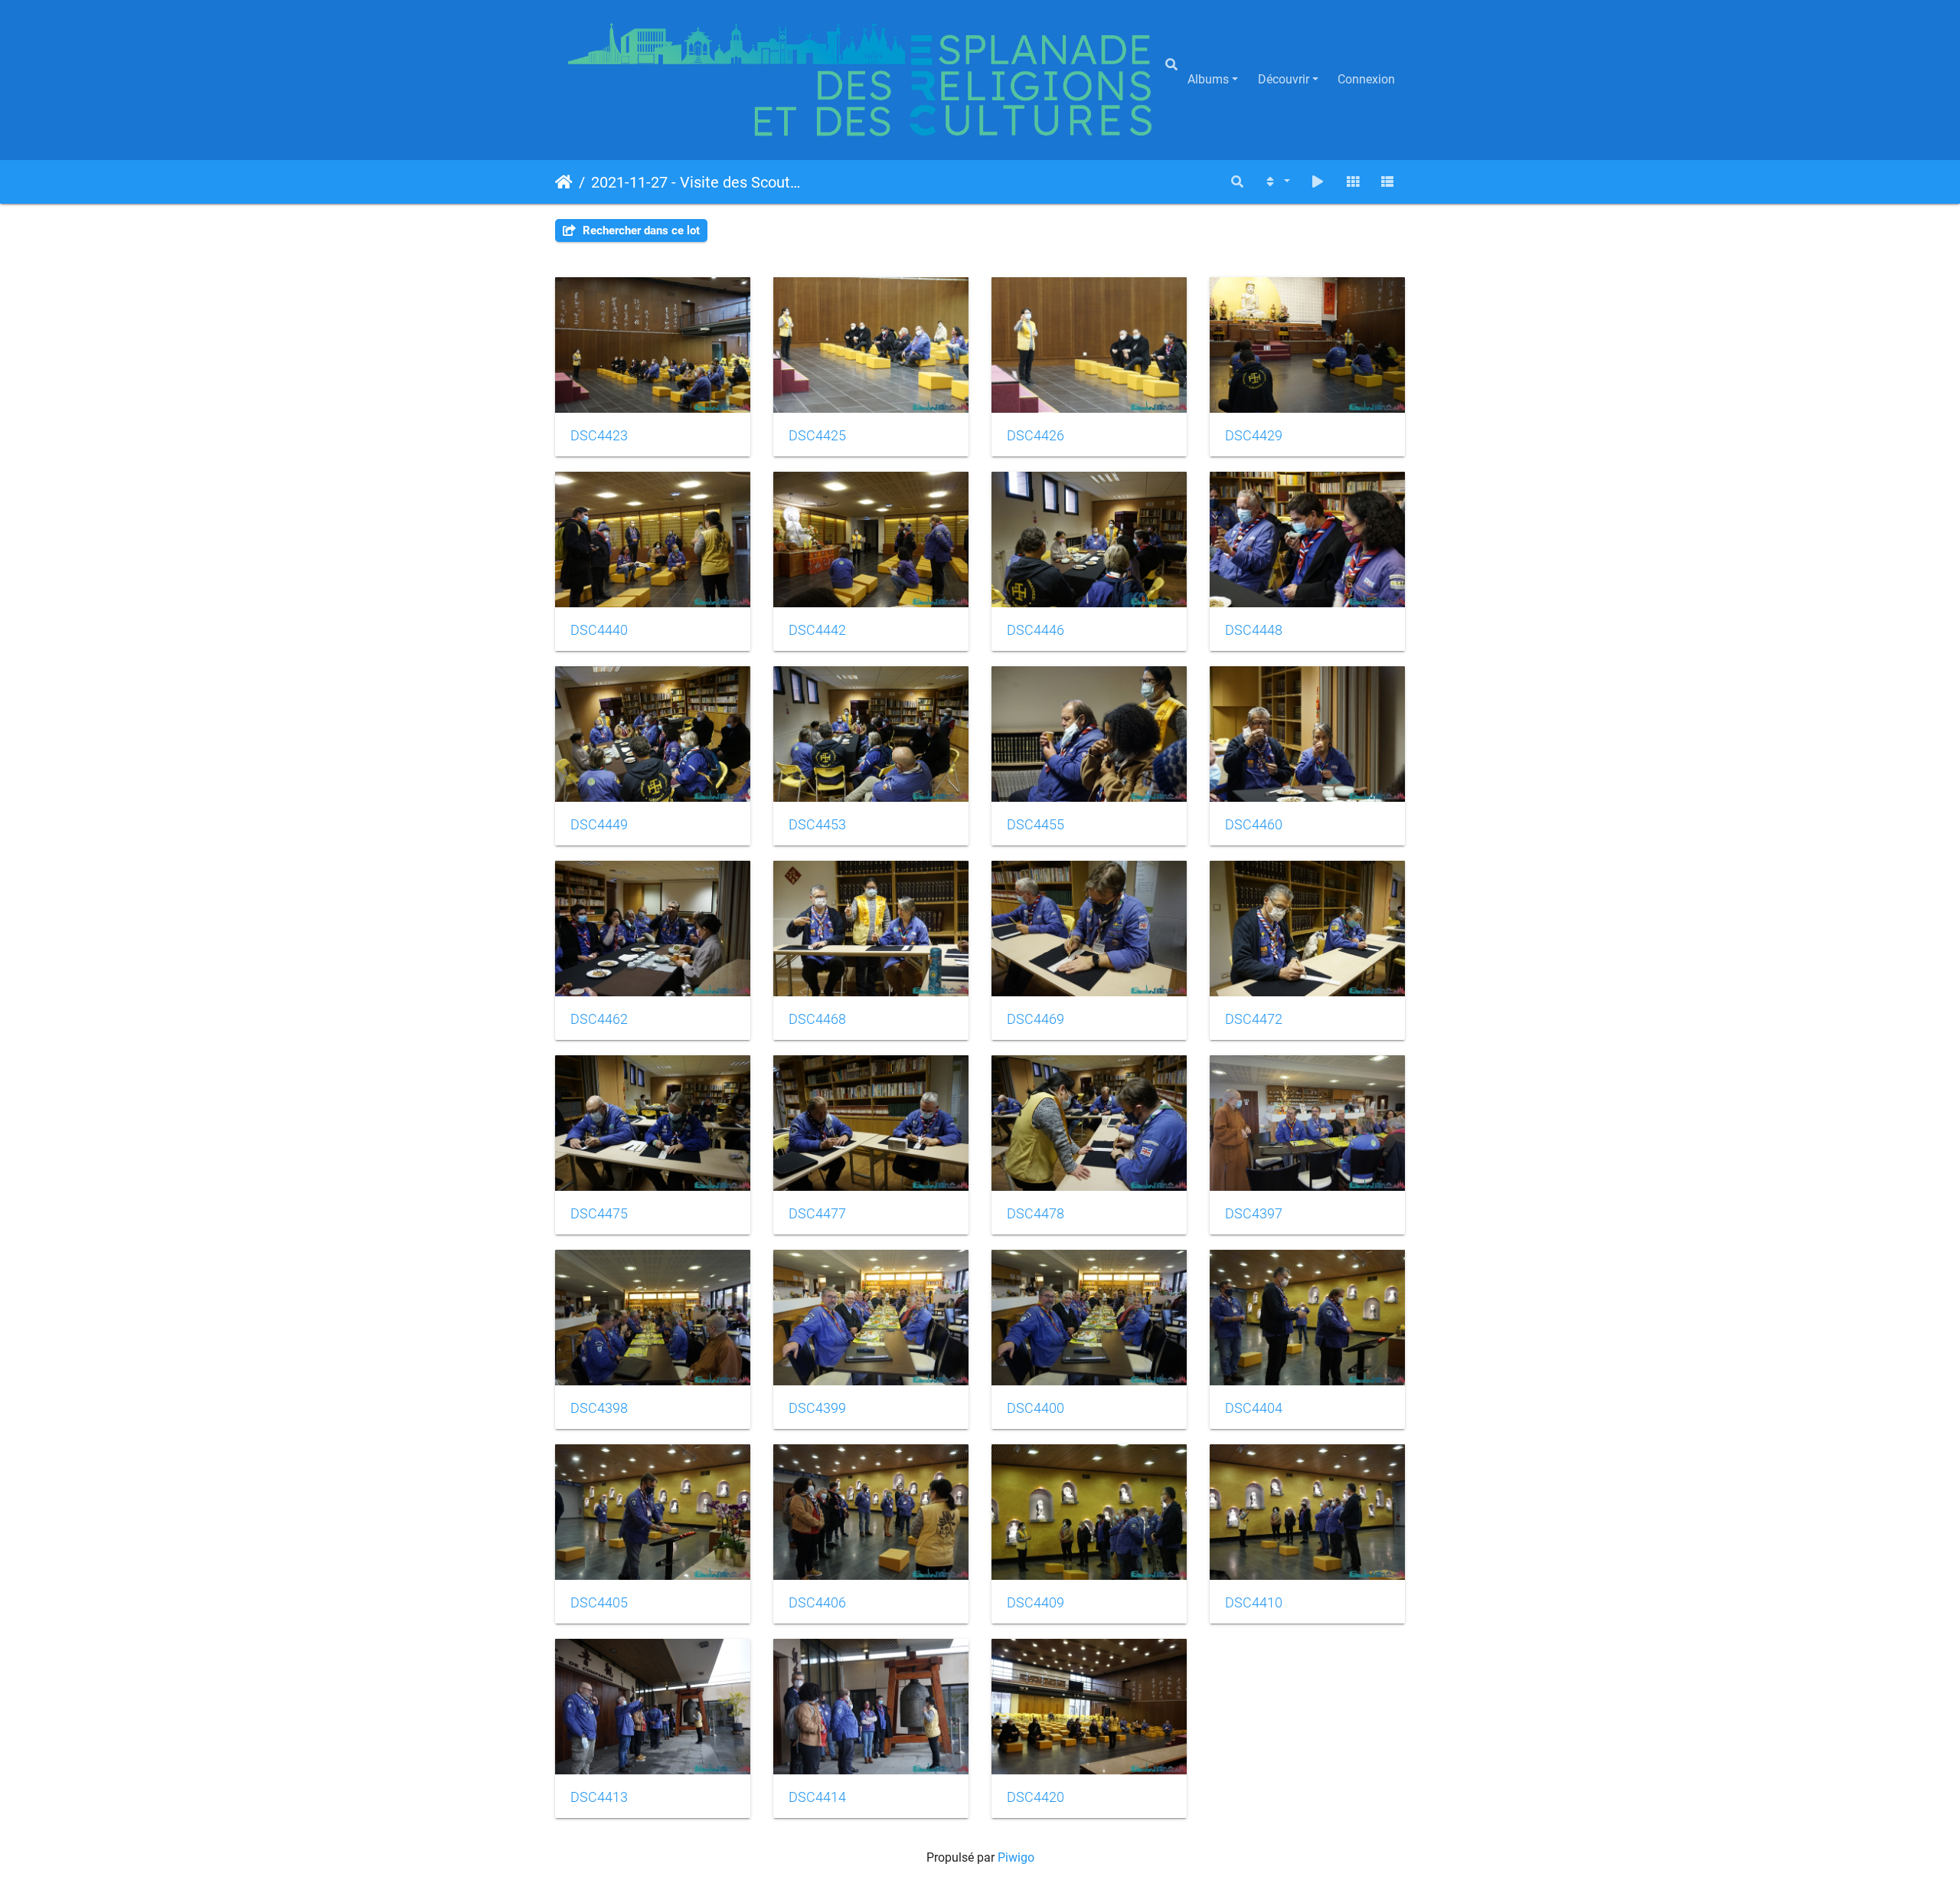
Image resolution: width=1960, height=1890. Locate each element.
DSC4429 (1254, 436)
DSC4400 (1036, 1408)
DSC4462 (599, 1019)
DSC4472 (1254, 1019)
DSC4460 (1254, 825)
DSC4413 (599, 1797)
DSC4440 (599, 630)
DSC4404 (1254, 1408)
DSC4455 (1036, 825)
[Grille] (1353, 182)
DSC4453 (817, 825)
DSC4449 (599, 825)
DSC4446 (1036, 630)
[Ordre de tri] (1277, 182)
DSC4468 (817, 1019)
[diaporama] (1318, 182)
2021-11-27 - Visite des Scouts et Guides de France (697, 181)
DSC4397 (1254, 1214)
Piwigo (1016, 1857)
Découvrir (1284, 79)
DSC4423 (599, 436)
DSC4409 (1036, 1603)
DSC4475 (599, 1214)
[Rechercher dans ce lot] (1237, 182)
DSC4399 (817, 1408)
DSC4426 (1036, 436)
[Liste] (1387, 182)
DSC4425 (817, 436)
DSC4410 (1254, 1603)
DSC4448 (1254, 630)
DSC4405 (599, 1603)
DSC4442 (817, 630)
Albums (1208, 79)
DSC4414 (817, 1797)
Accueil (564, 181)
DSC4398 (599, 1408)
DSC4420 (1036, 1797)
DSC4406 (817, 1603)
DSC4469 (1036, 1019)
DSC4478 (1036, 1214)
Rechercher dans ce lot (640, 231)
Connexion (1366, 79)
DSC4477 (817, 1214)
